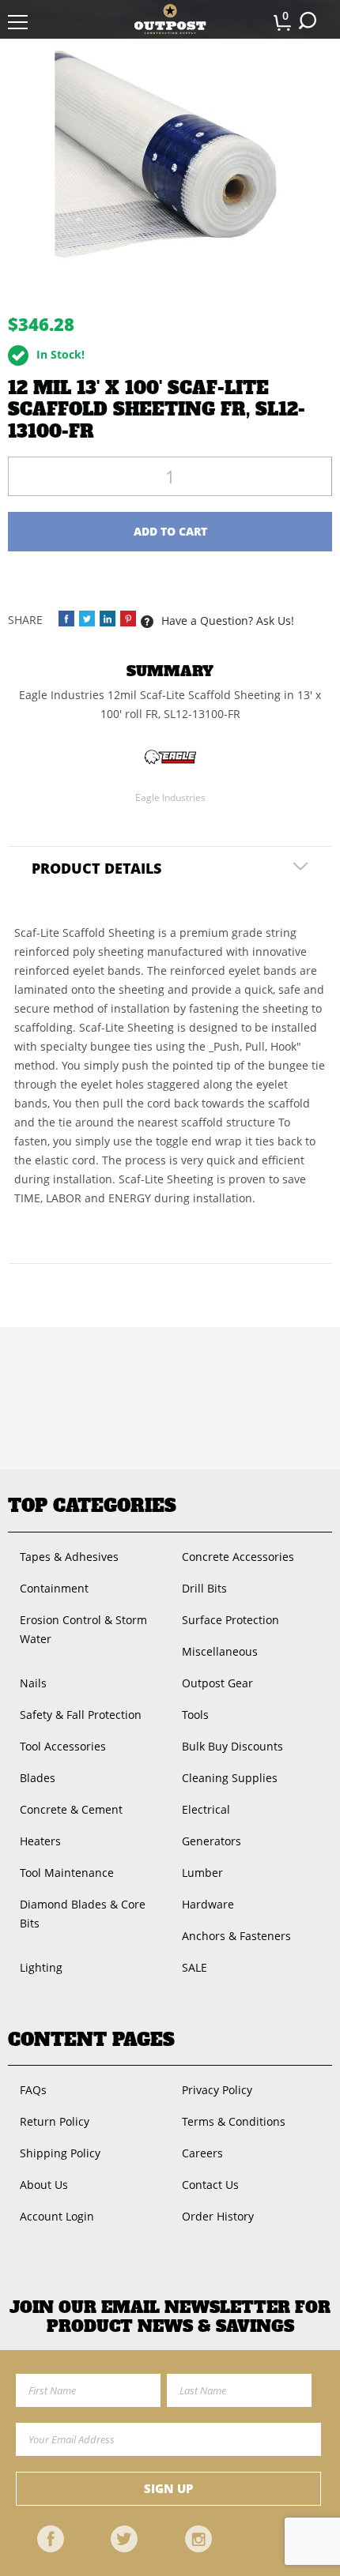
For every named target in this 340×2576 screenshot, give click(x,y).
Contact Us (210, 2185)
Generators (212, 1841)
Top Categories (92, 1506)
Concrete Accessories (238, 1557)
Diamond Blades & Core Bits (83, 1914)
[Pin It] (128, 619)
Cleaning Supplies (230, 1778)
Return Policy (55, 2121)
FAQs (33, 2090)
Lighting (41, 1967)
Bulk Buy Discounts (232, 1746)
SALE (195, 1967)
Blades (38, 1778)
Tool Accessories (63, 1746)
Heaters (40, 1841)
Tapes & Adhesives (69, 1557)
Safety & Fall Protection (81, 1715)
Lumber (202, 1873)
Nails (33, 1683)
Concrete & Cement (71, 1809)
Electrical (206, 1809)
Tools (195, 1715)
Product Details (96, 868)
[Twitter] (124, 2539)
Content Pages (91, 2040)
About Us (44, 2185)
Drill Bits (204, 1588)
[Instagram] (198, 2539)
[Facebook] (51, 2539)
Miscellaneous (220, 1651)
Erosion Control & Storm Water (83, 1629)
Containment (54, 1588)
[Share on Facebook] (66, 619)
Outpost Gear (217, 1683)
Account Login (57, 2216)
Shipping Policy (60, 2153)
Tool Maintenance (67, 1873)
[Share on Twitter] (87, 619)
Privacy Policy (217, 2090)
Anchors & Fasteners (236, 1936)
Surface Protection (230, 1620)
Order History (218, 2216)
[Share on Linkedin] (108, 619)
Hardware (208, 1904)
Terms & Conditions (234, 2121)
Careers (202, 2153)
